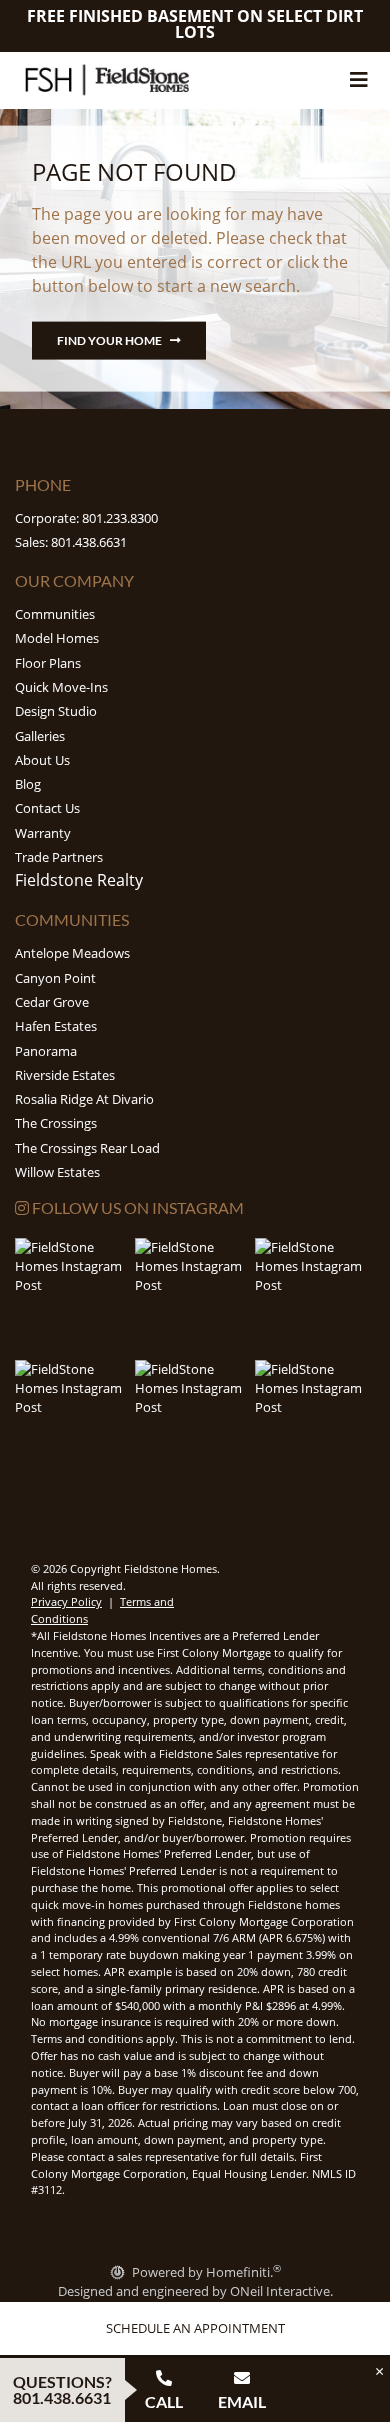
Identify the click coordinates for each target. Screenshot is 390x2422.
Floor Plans (48, 663)
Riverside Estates (65, 1075)
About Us (42, 760)
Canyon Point (55, 978)
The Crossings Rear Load (87, 1148)
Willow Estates (57, 1172)
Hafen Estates (56, 1026)
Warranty (43, 833)
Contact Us (47, 808)
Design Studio (56, 711)
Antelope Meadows (72, 953)
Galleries (40, 736)
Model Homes (57, 638)
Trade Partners (59, 857)
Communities (55, 614)
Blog (28, 784)
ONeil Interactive (280, 2291)
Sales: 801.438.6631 (71, 542)
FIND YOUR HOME (109, 340)
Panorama (46, 1051)
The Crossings (56, 1123)
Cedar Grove (52, 1002)
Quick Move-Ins (61, 687)
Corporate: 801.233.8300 (86, 518)
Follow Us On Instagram (136, 1207)
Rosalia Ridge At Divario (84, 1099)
